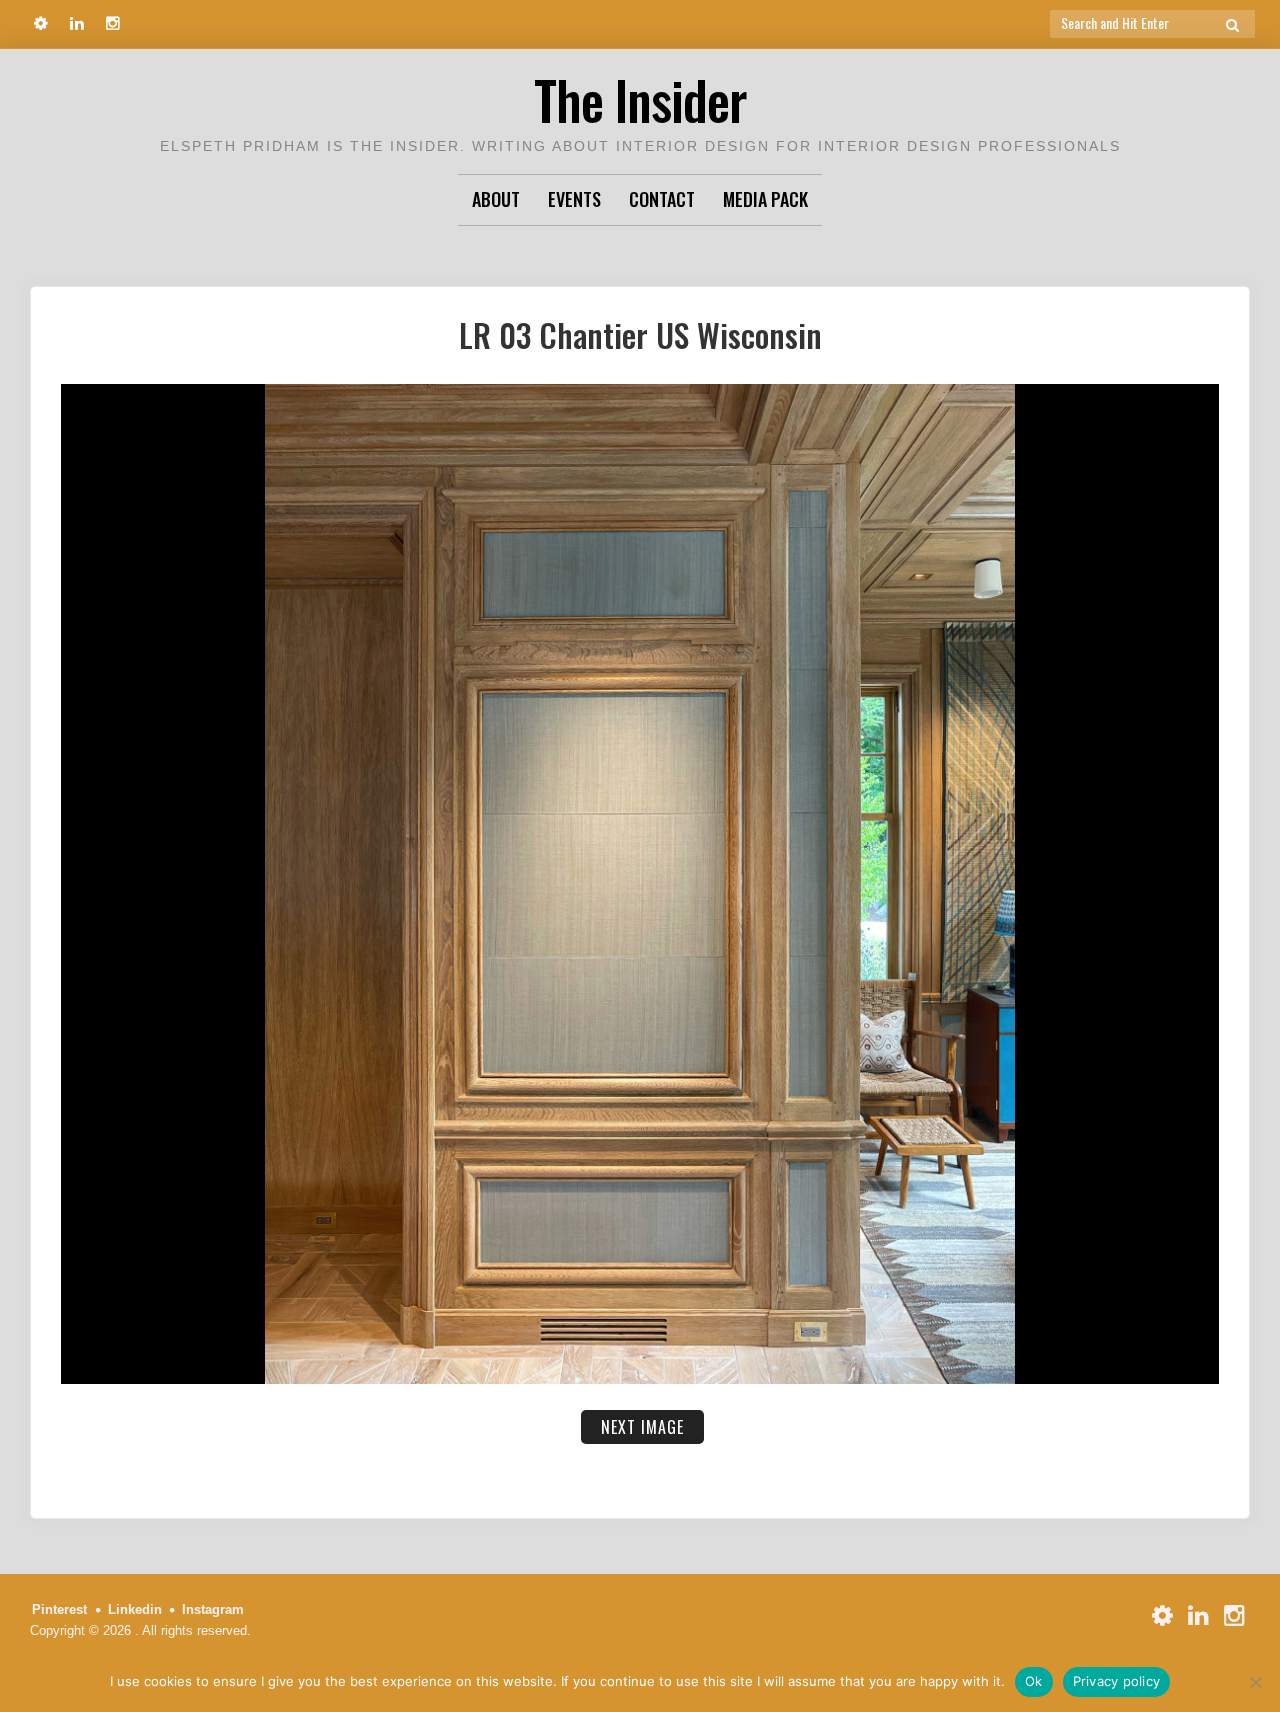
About (496, 199)
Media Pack (765, 199)
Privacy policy (1117, 1681)
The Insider (640, 99)
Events (574, 199)
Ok (1034, 1681)
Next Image (642, 1427)
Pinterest (59, 1609)
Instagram (213, 1609)
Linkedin (135, 1609)
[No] (1255, 1682)
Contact (662, 199)
